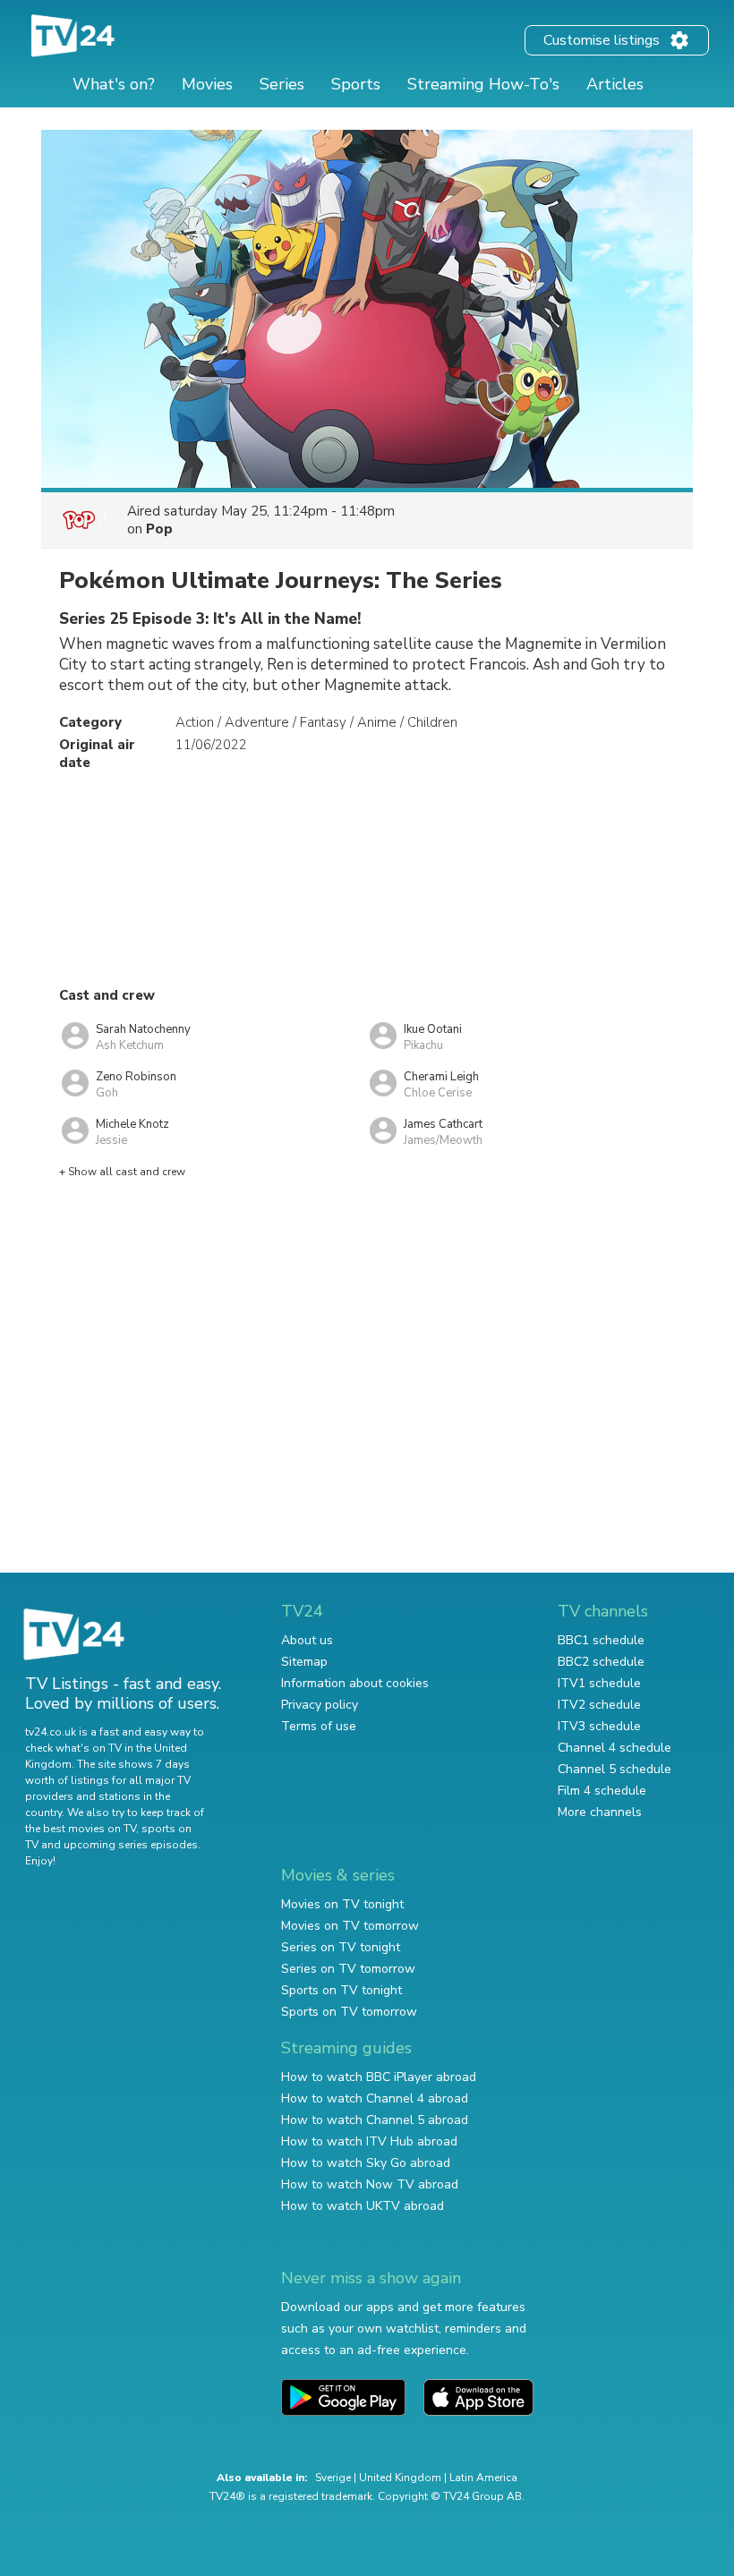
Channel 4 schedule (615, 1748)
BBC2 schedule (601, 1662)
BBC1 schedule (601, 1640)
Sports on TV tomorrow (349, 2012)
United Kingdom (400, 2478)
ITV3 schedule (599, 1726)
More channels (600, 1812)
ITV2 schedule (599, 1705)
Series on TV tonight (341, 1947)
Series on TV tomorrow (348, 1969)
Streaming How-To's (483, 84)
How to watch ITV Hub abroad (369, 2141)
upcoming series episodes (131, 1845)
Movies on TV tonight (342, 1904)
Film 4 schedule (602, 1791)
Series (282, 84)
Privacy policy (320, 1705)
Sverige (333, 2478)
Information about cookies (355, 1683)
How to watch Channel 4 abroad (375, 2098)
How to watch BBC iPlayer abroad (379, 2077)
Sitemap (304, 1662)
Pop (159, 529)
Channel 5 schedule (615, 1769)
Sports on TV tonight (341, 1990)
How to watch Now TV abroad (370, 2184)
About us (307, 1640)
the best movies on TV (81, 1829)
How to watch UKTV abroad (363, 2206)
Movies (207, 84)
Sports (356, 84)
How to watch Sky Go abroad (366, 2163)
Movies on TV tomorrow (350, 1926)
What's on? (114, 84)
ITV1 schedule (599, 1683)
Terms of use (319, 1726)
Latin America (483, 2478)
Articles (615, 84)
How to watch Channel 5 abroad (375, 2120)
